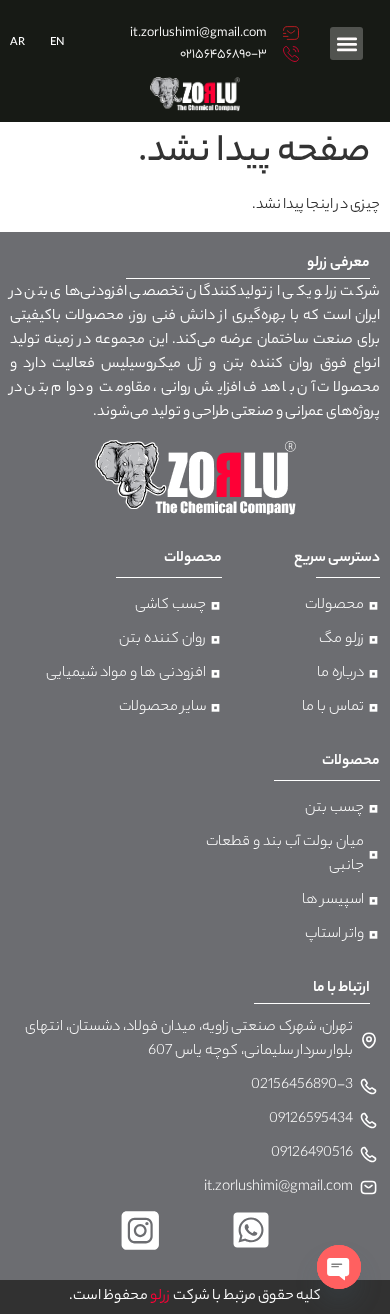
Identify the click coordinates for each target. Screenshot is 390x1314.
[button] (346, 43)
